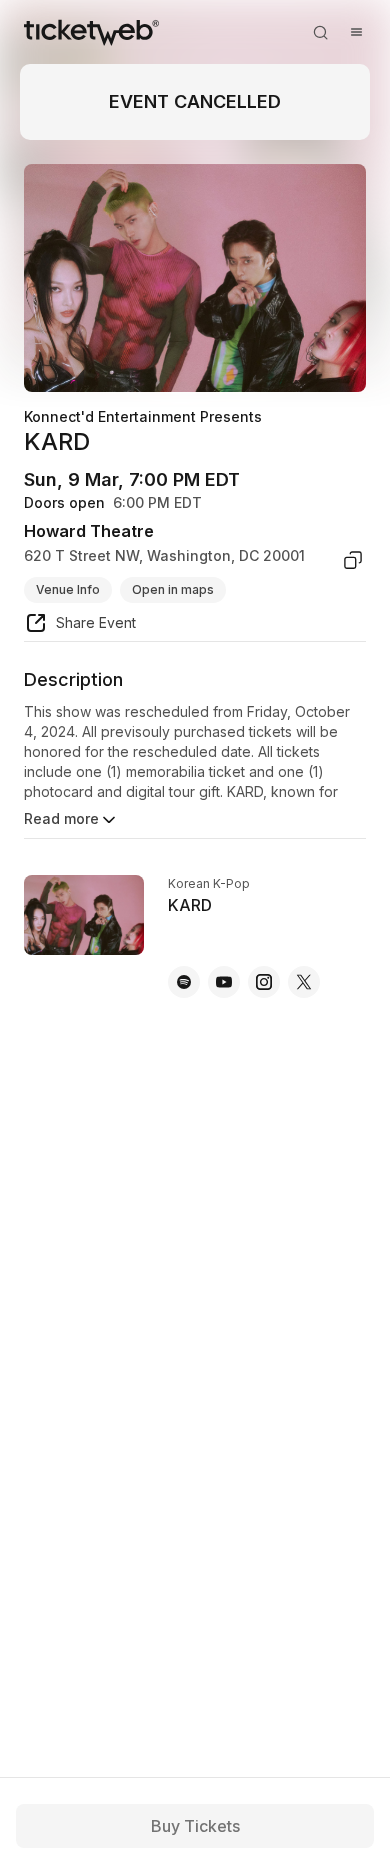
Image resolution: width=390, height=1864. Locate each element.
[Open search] (320, 32)
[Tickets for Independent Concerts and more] (91, 32)
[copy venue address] (353, 560)
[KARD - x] (304, 982)
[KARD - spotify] (184, 982)
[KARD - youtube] (224, 982)
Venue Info (68, 589)
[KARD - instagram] (264, 982)
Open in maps (173, 589)
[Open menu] (356, 32)
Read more (61, 818)
